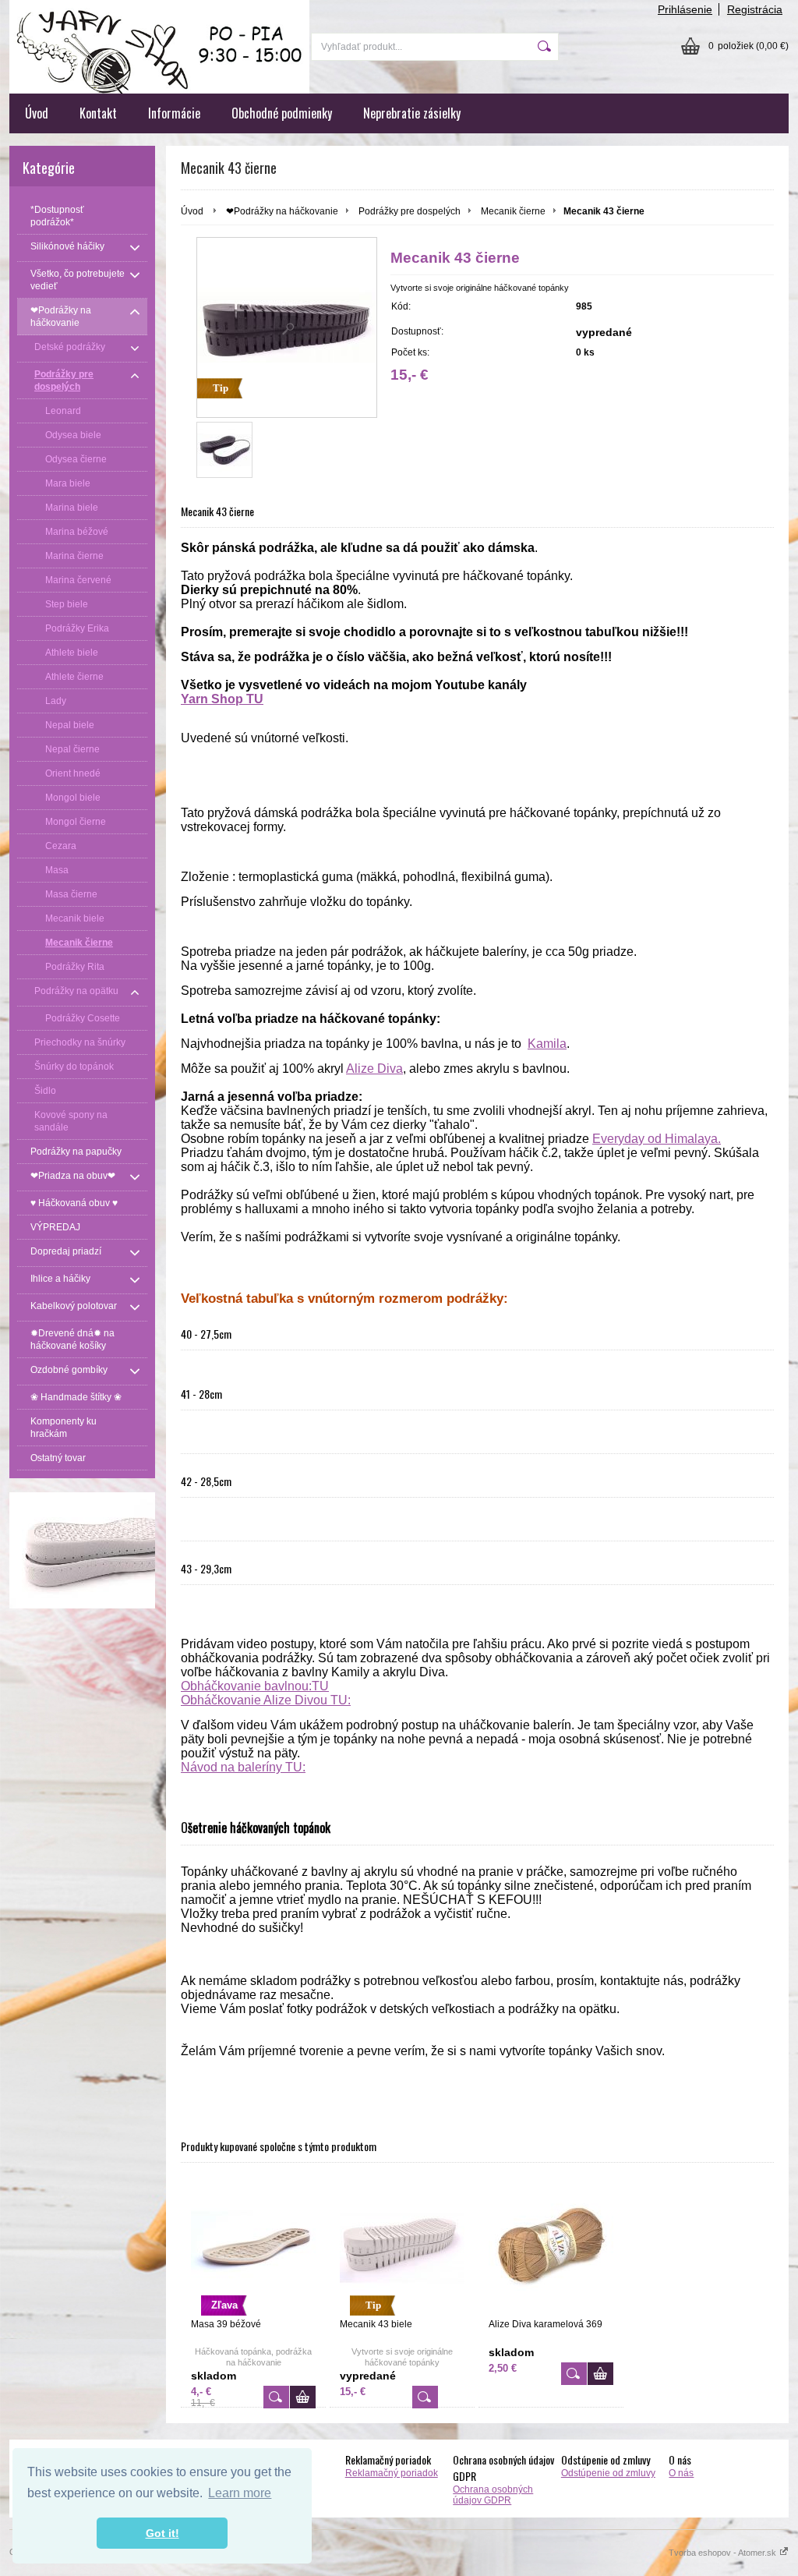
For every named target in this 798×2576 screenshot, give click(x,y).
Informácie (174, 113)
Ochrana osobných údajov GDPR (493, 2495)
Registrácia (755, 9)
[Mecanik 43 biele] (425, 2397)
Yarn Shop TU (222, 699)
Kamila (547, 1044)
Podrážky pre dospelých (410, 211)
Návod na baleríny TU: (243, 1767)
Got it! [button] (162, 2533)
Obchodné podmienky (282, 113)
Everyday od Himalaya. (657, 1139)
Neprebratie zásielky (412, 113)
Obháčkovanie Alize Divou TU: (266, 1700)
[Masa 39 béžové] (276, 2397)
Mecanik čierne (513, 211)
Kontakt (98, 113)
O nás (681, 2473)
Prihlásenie (685, 9)
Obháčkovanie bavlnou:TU (255, 1686)
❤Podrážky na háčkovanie (282, 211)
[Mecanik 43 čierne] (224, 450)
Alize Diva (374, 1069)
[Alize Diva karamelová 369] (551, 2247)
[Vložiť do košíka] (303, 2397)
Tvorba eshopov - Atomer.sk (724, 2553)
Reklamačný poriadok (392, 2473)
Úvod (37, 113)
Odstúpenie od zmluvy (608, 2473)
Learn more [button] (240, 2493)
